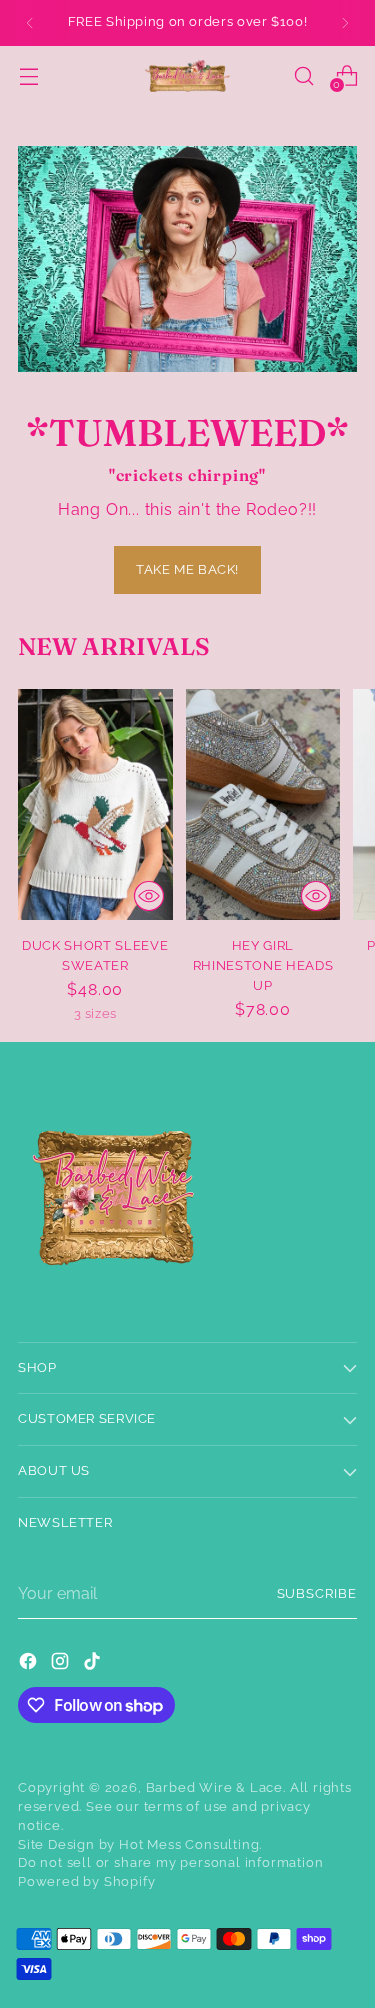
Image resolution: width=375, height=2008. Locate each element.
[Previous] (30, 23)
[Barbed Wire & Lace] (188, 75)
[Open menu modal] (28, 75)
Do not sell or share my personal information (171, 1862)
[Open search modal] (303, 75)
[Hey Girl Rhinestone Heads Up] (263, 805)
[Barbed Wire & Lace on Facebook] (30, 1664)
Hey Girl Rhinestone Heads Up (263, 965)
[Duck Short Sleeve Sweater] (95, 805)
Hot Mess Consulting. (190, 1844)
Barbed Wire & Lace (215, 1787)
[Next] (345, 23)
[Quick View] (149, 896)
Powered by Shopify (87, 1881)
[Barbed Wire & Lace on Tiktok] (94, 1664)
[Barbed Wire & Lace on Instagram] (62, 1664)
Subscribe (317, 1593)
